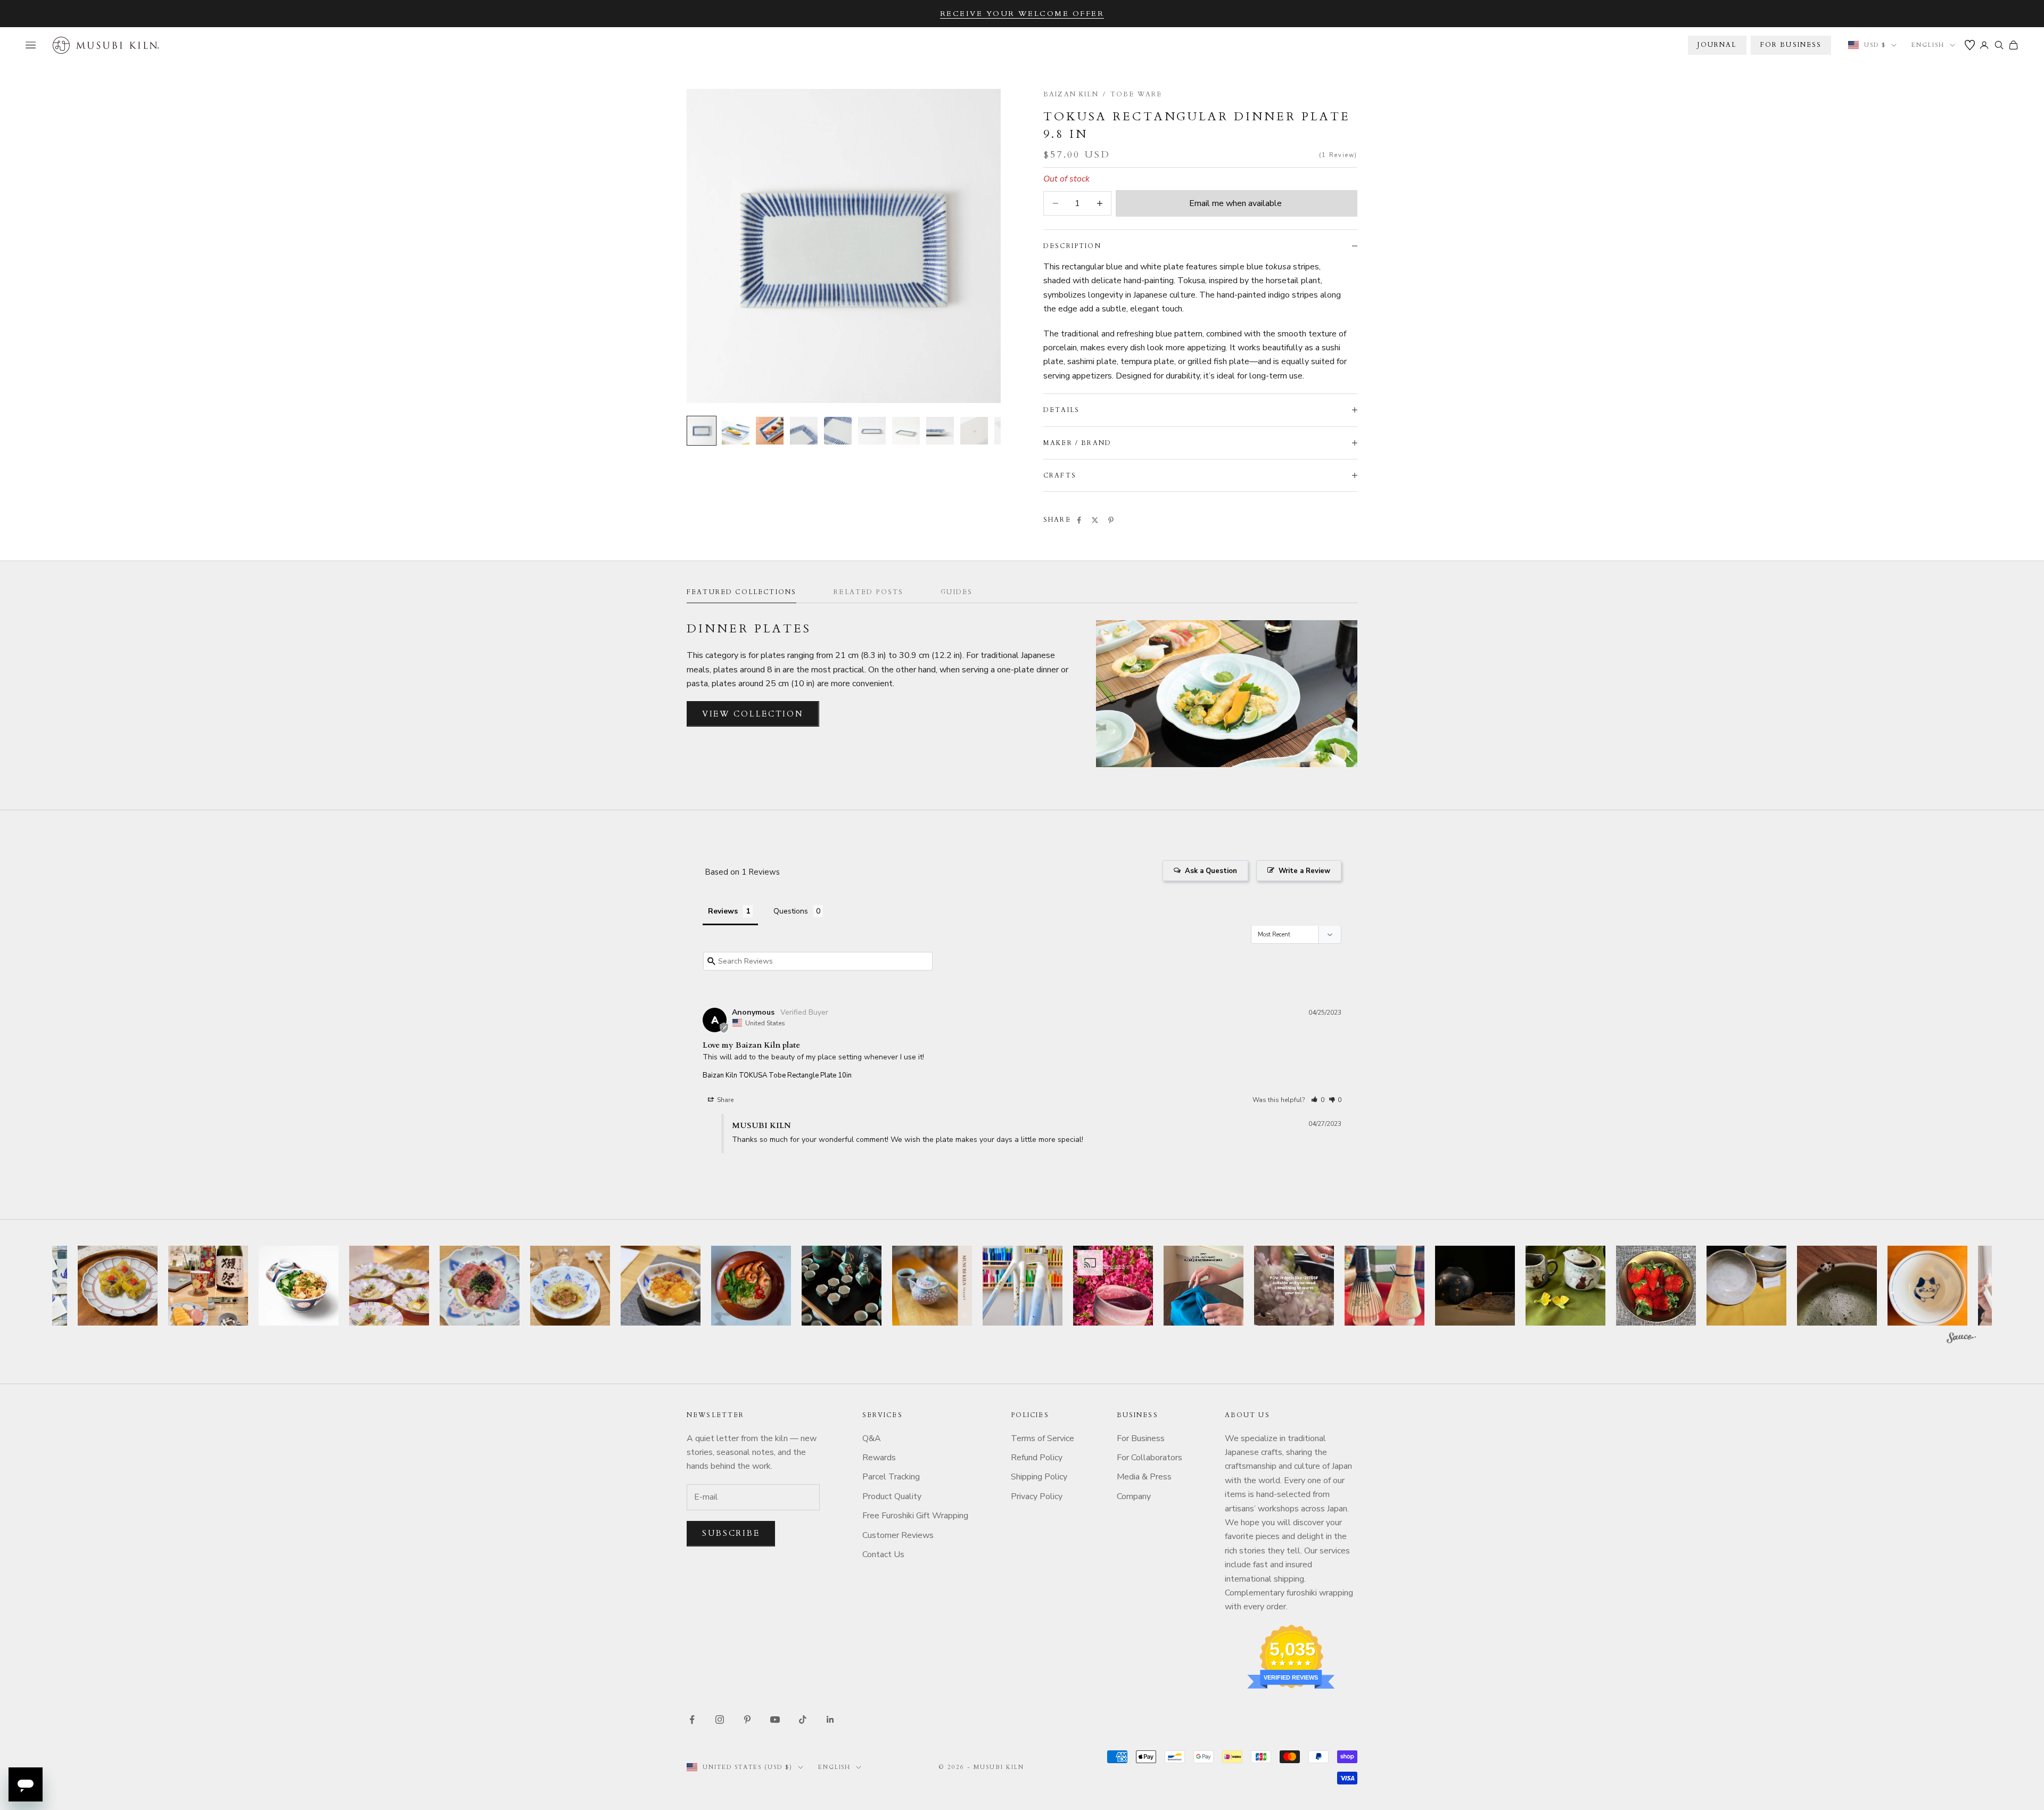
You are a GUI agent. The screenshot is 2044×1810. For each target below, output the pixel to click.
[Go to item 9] (974, 431)
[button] (1318, 1100)
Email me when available (1235, 203)
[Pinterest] (1111, 520)
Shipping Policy (1039, 1477)
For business (1791, 45)
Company (1134, 1496)
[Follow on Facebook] (692, 1719)
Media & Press (1144, 1477)
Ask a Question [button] (1211, 871)
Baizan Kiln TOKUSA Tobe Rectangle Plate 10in (777, 1075)
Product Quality (892, 1496)
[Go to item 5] (838, 431)
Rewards (879, 1458)
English (1928, 45)
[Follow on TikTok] (803, 1719)
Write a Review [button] (1304, 871)
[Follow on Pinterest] (747, 1719)
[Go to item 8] (940, 431)
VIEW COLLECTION (753, 714)
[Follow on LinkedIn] (830, 1719)
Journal (1717, 45)
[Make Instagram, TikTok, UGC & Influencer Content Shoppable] (1961, 1339)
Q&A (872, 1438)
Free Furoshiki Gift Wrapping (915, 1516)
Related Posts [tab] (868, 592)
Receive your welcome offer (1022, 14)
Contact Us (883, 1554)
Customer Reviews (898, 1535)
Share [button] (724, 1100)
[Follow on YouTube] (775, 1719)
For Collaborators (1149, 1458)
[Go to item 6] (872, 431)
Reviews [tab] (723, 911)
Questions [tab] (791, 911)
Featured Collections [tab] (741, 592)
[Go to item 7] (906, 431)
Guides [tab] (957, 592)
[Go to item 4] (804, 431)
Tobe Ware (1136, 94)
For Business (1141, 1438)
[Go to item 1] (702, 431)
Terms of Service (1042, 1438)
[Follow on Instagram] (720, 1719)
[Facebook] (1079, 520)
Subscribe (731, 1533)
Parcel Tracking (891, 1477)
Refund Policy (1037, 1458)
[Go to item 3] (770, 431)
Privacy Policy (1037, 1496)
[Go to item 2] (736, 431)
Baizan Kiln (1071, 94)
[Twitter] (1095, 520)
